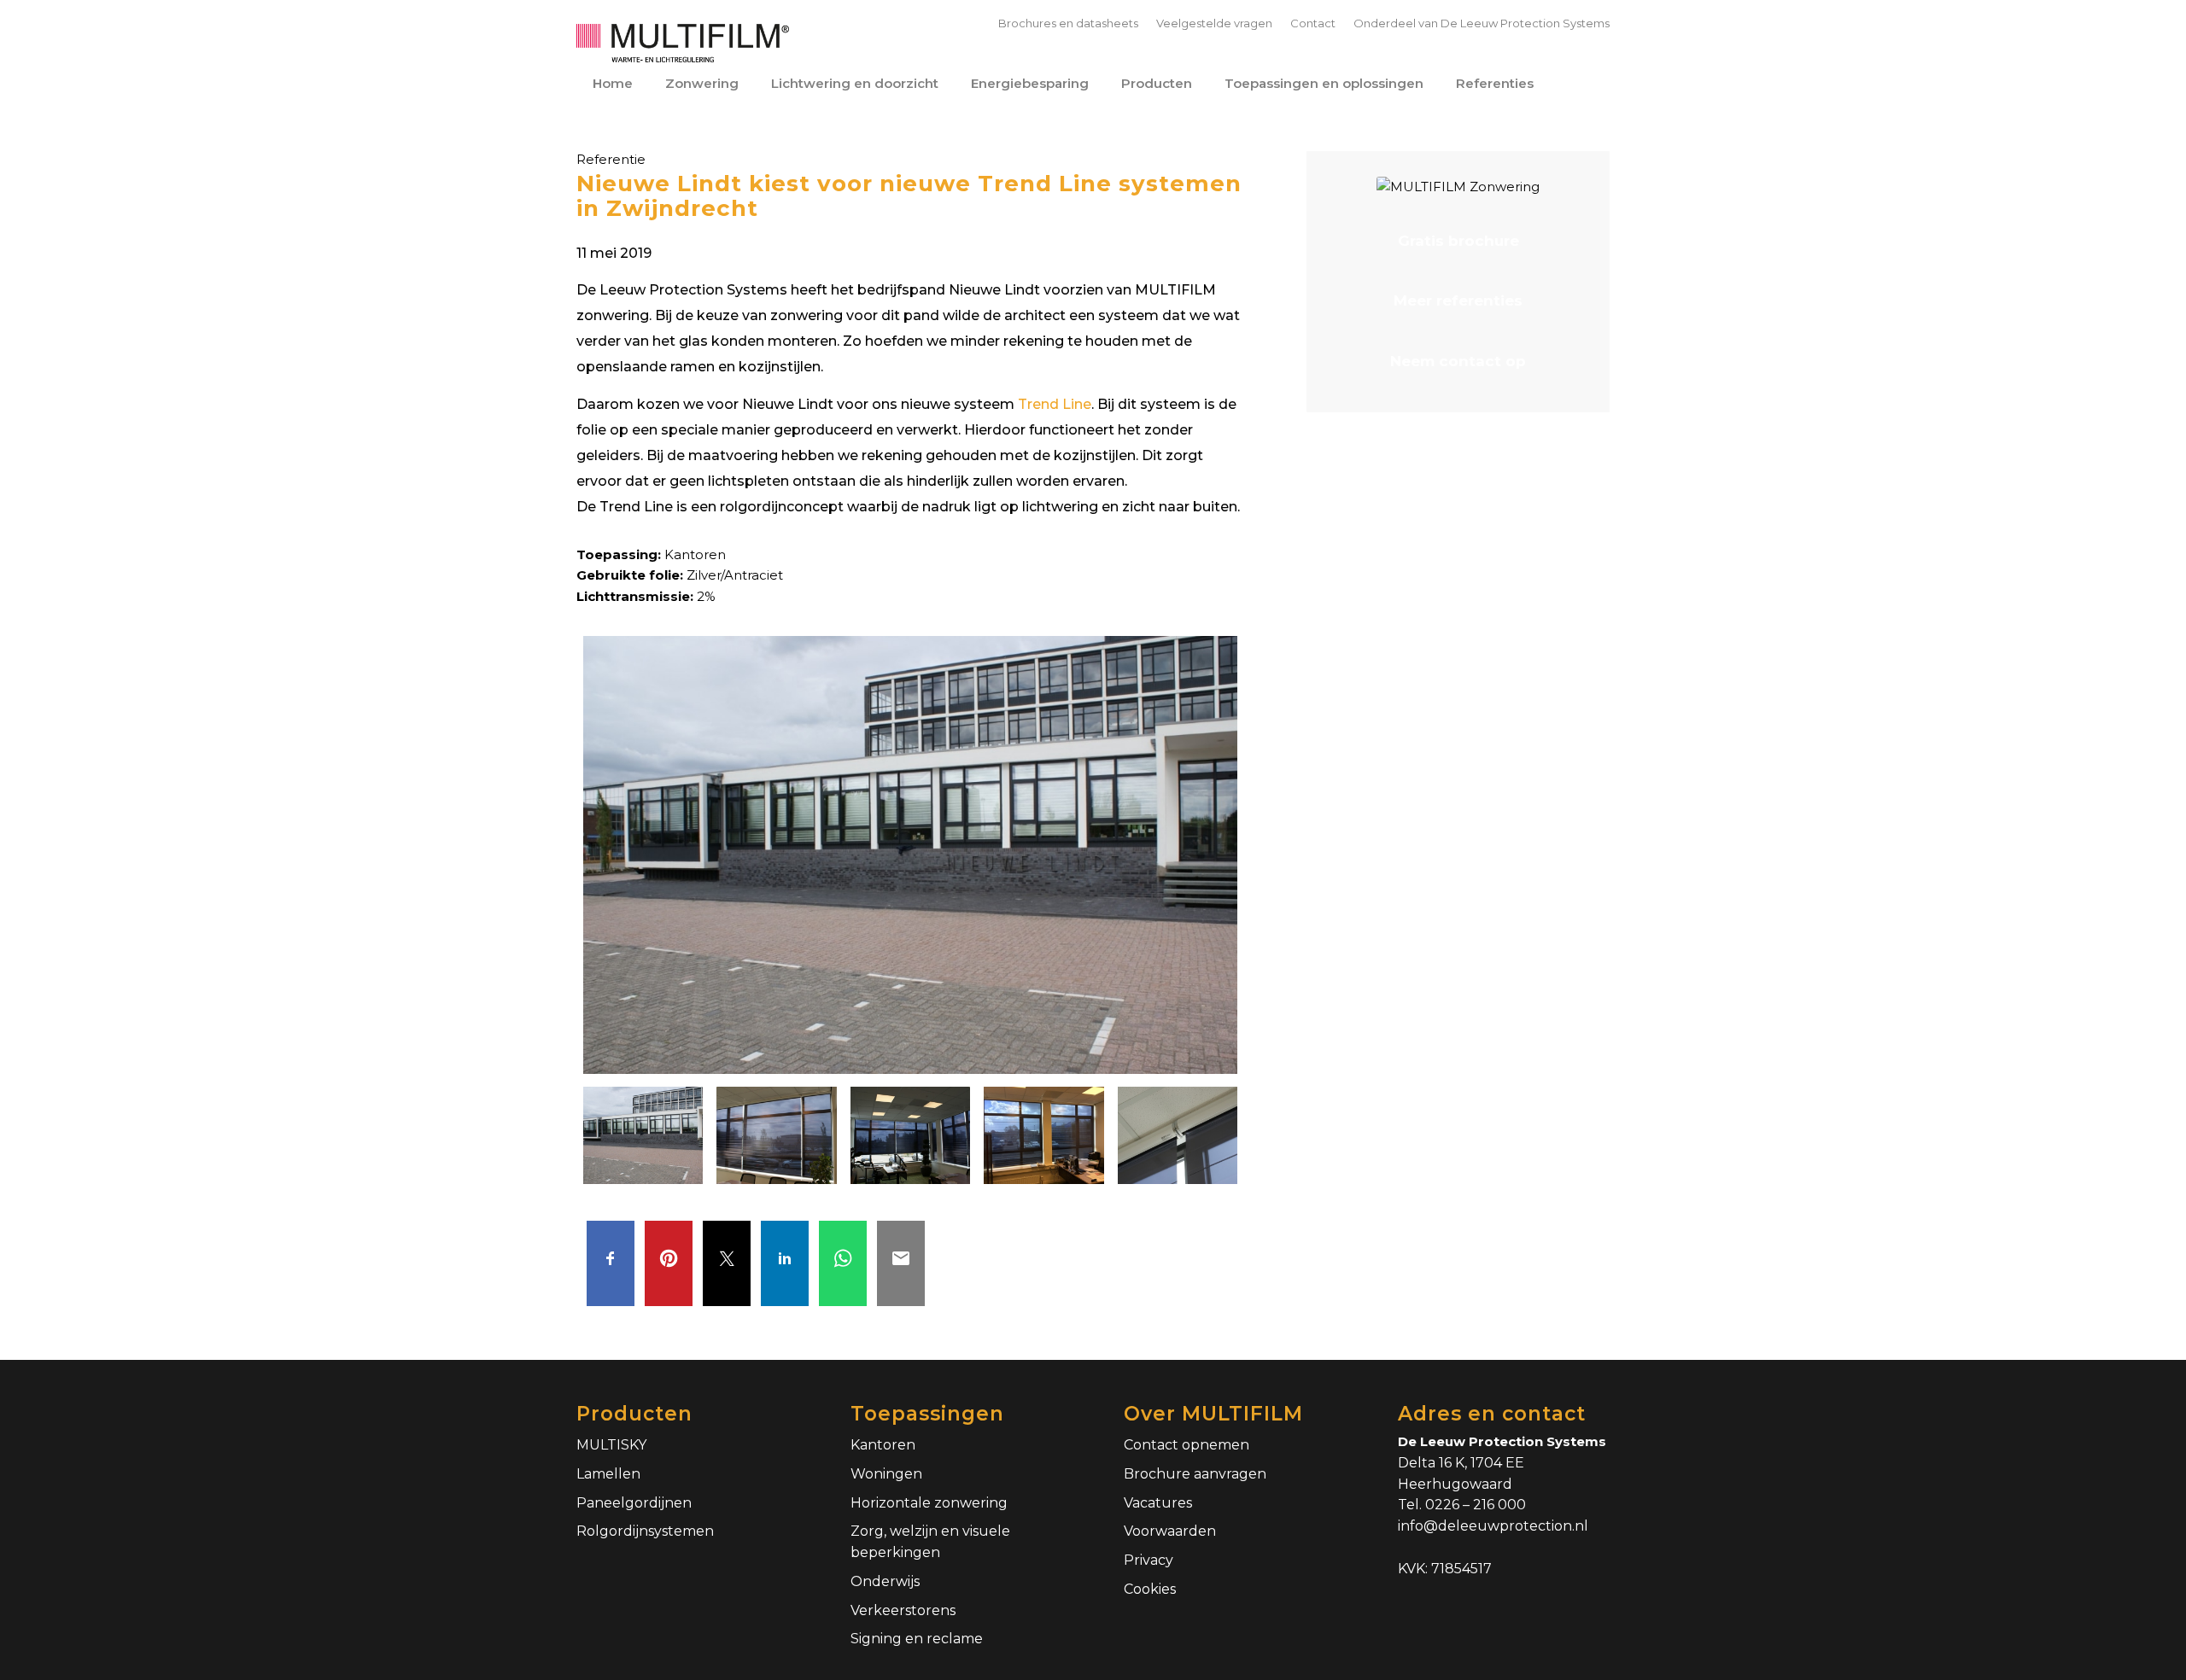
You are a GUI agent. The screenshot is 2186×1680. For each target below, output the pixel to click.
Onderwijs (885, 1581)
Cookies (1150, 1589)
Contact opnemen (1187, 1445)
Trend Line (1055, 404)
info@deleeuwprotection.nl (1493, 1526)
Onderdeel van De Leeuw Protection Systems (1482, 23)
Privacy (1149, 1560)
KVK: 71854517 (1445, 1569)
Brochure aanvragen (1195, 1474)
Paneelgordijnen (634, 1503)
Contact (1313, 23)
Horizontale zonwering (929, 1503)
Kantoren (883, 1445)
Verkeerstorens (903, 1610)
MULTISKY (611, 1445)
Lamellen (608, 1474)
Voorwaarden (1170, 1531)
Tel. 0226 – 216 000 (1462, 1505)
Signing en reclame (917, 1639)
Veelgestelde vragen (1214, 23)
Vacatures (1158, 1503)
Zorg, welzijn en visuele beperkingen (930, 1542)
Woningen (886, 1474)
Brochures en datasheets (1068, 23)
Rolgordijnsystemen (645, 1531)
